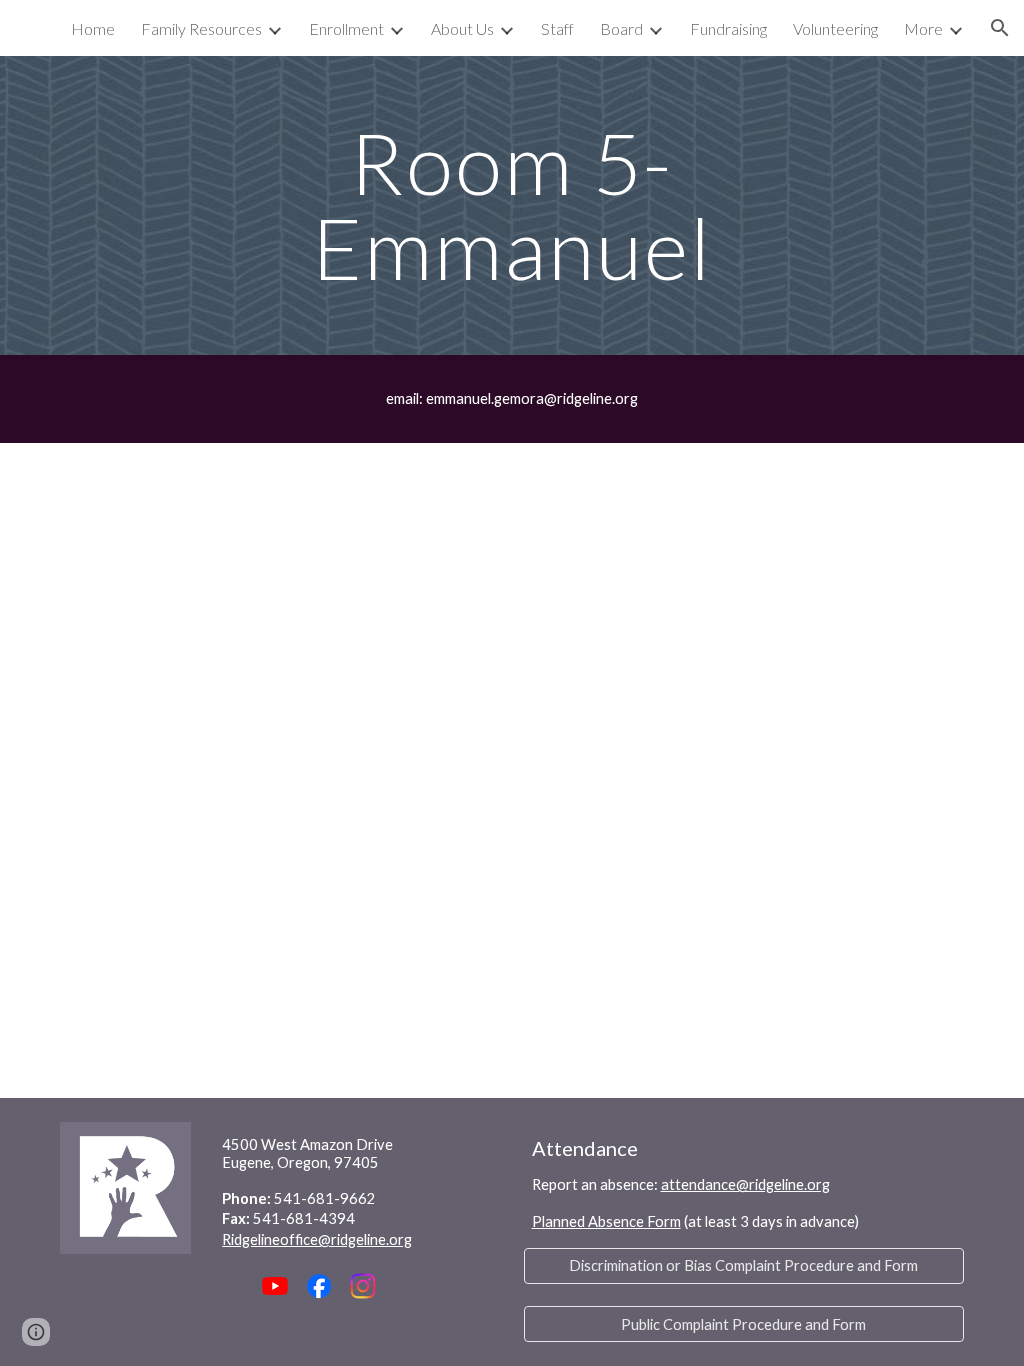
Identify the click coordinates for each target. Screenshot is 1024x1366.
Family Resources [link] (201, 28)
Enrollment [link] (346, 28)
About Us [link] (462, 28)
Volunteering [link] (835, 28)
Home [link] (93, 28)
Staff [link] (557, 28)
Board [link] (621, 28)
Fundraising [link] (728, 28)
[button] (1000, 28)
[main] (511, 205)
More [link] (923, 28)
